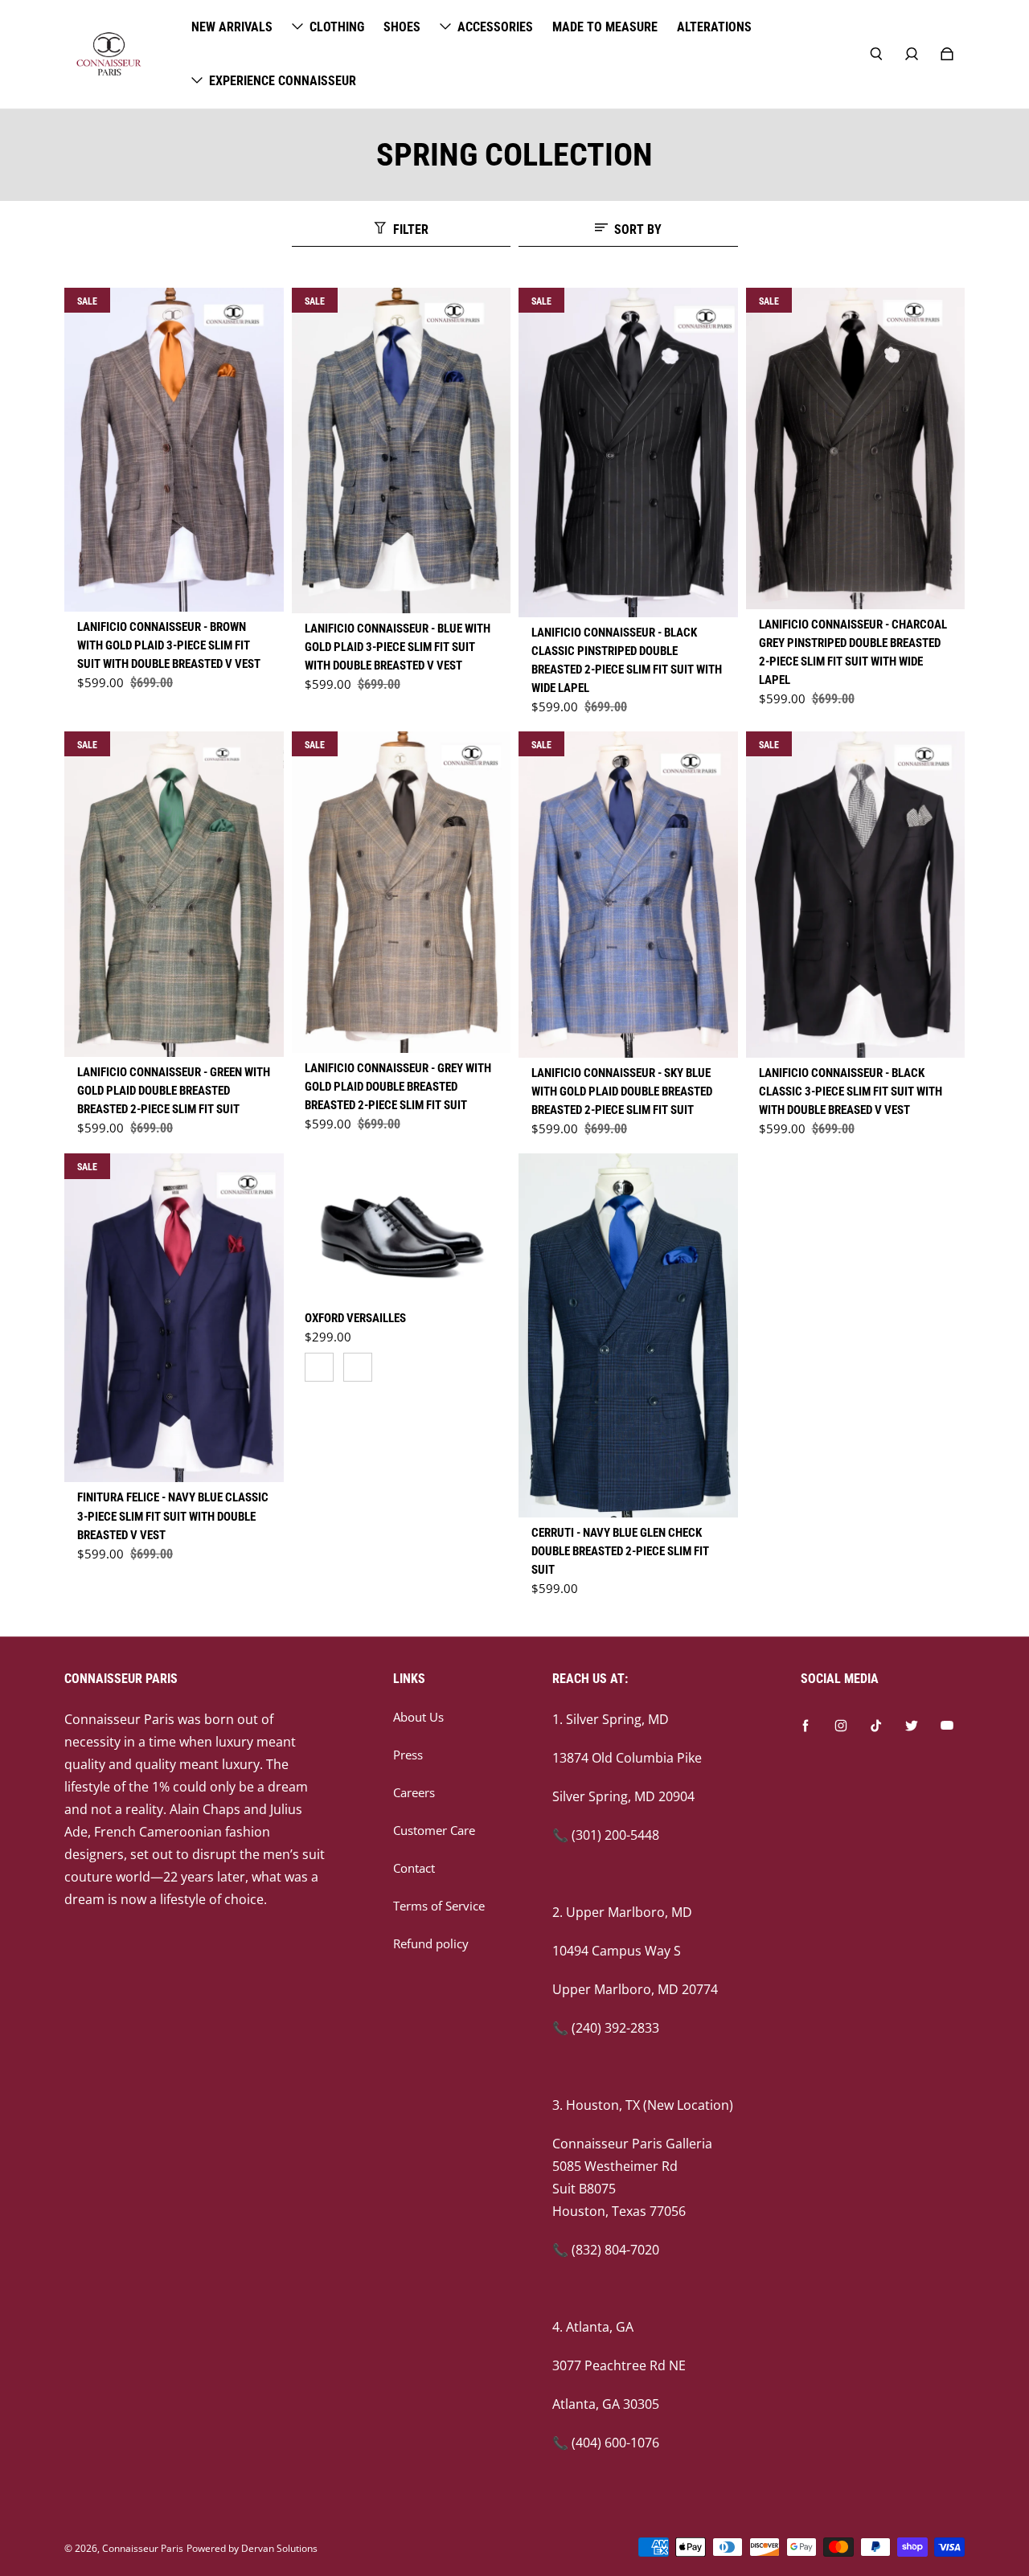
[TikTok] (876, 1726)
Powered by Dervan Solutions (252, 2548)
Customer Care (434, 1831)
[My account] (912, 54)
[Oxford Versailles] (402, 1227)
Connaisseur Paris (143, 2548)
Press (408, 1755)
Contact (414, 1868)
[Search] (876, 54)
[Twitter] (912, 1726)
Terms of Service (439, 1906)
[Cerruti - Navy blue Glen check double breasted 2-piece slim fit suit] (628, 1335)
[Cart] (947, 54)
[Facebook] (806, 1726)
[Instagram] (841, 1726)
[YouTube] (947, 1726)
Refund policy (431, 1944)
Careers (414, 1793)
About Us (418, 1717)
